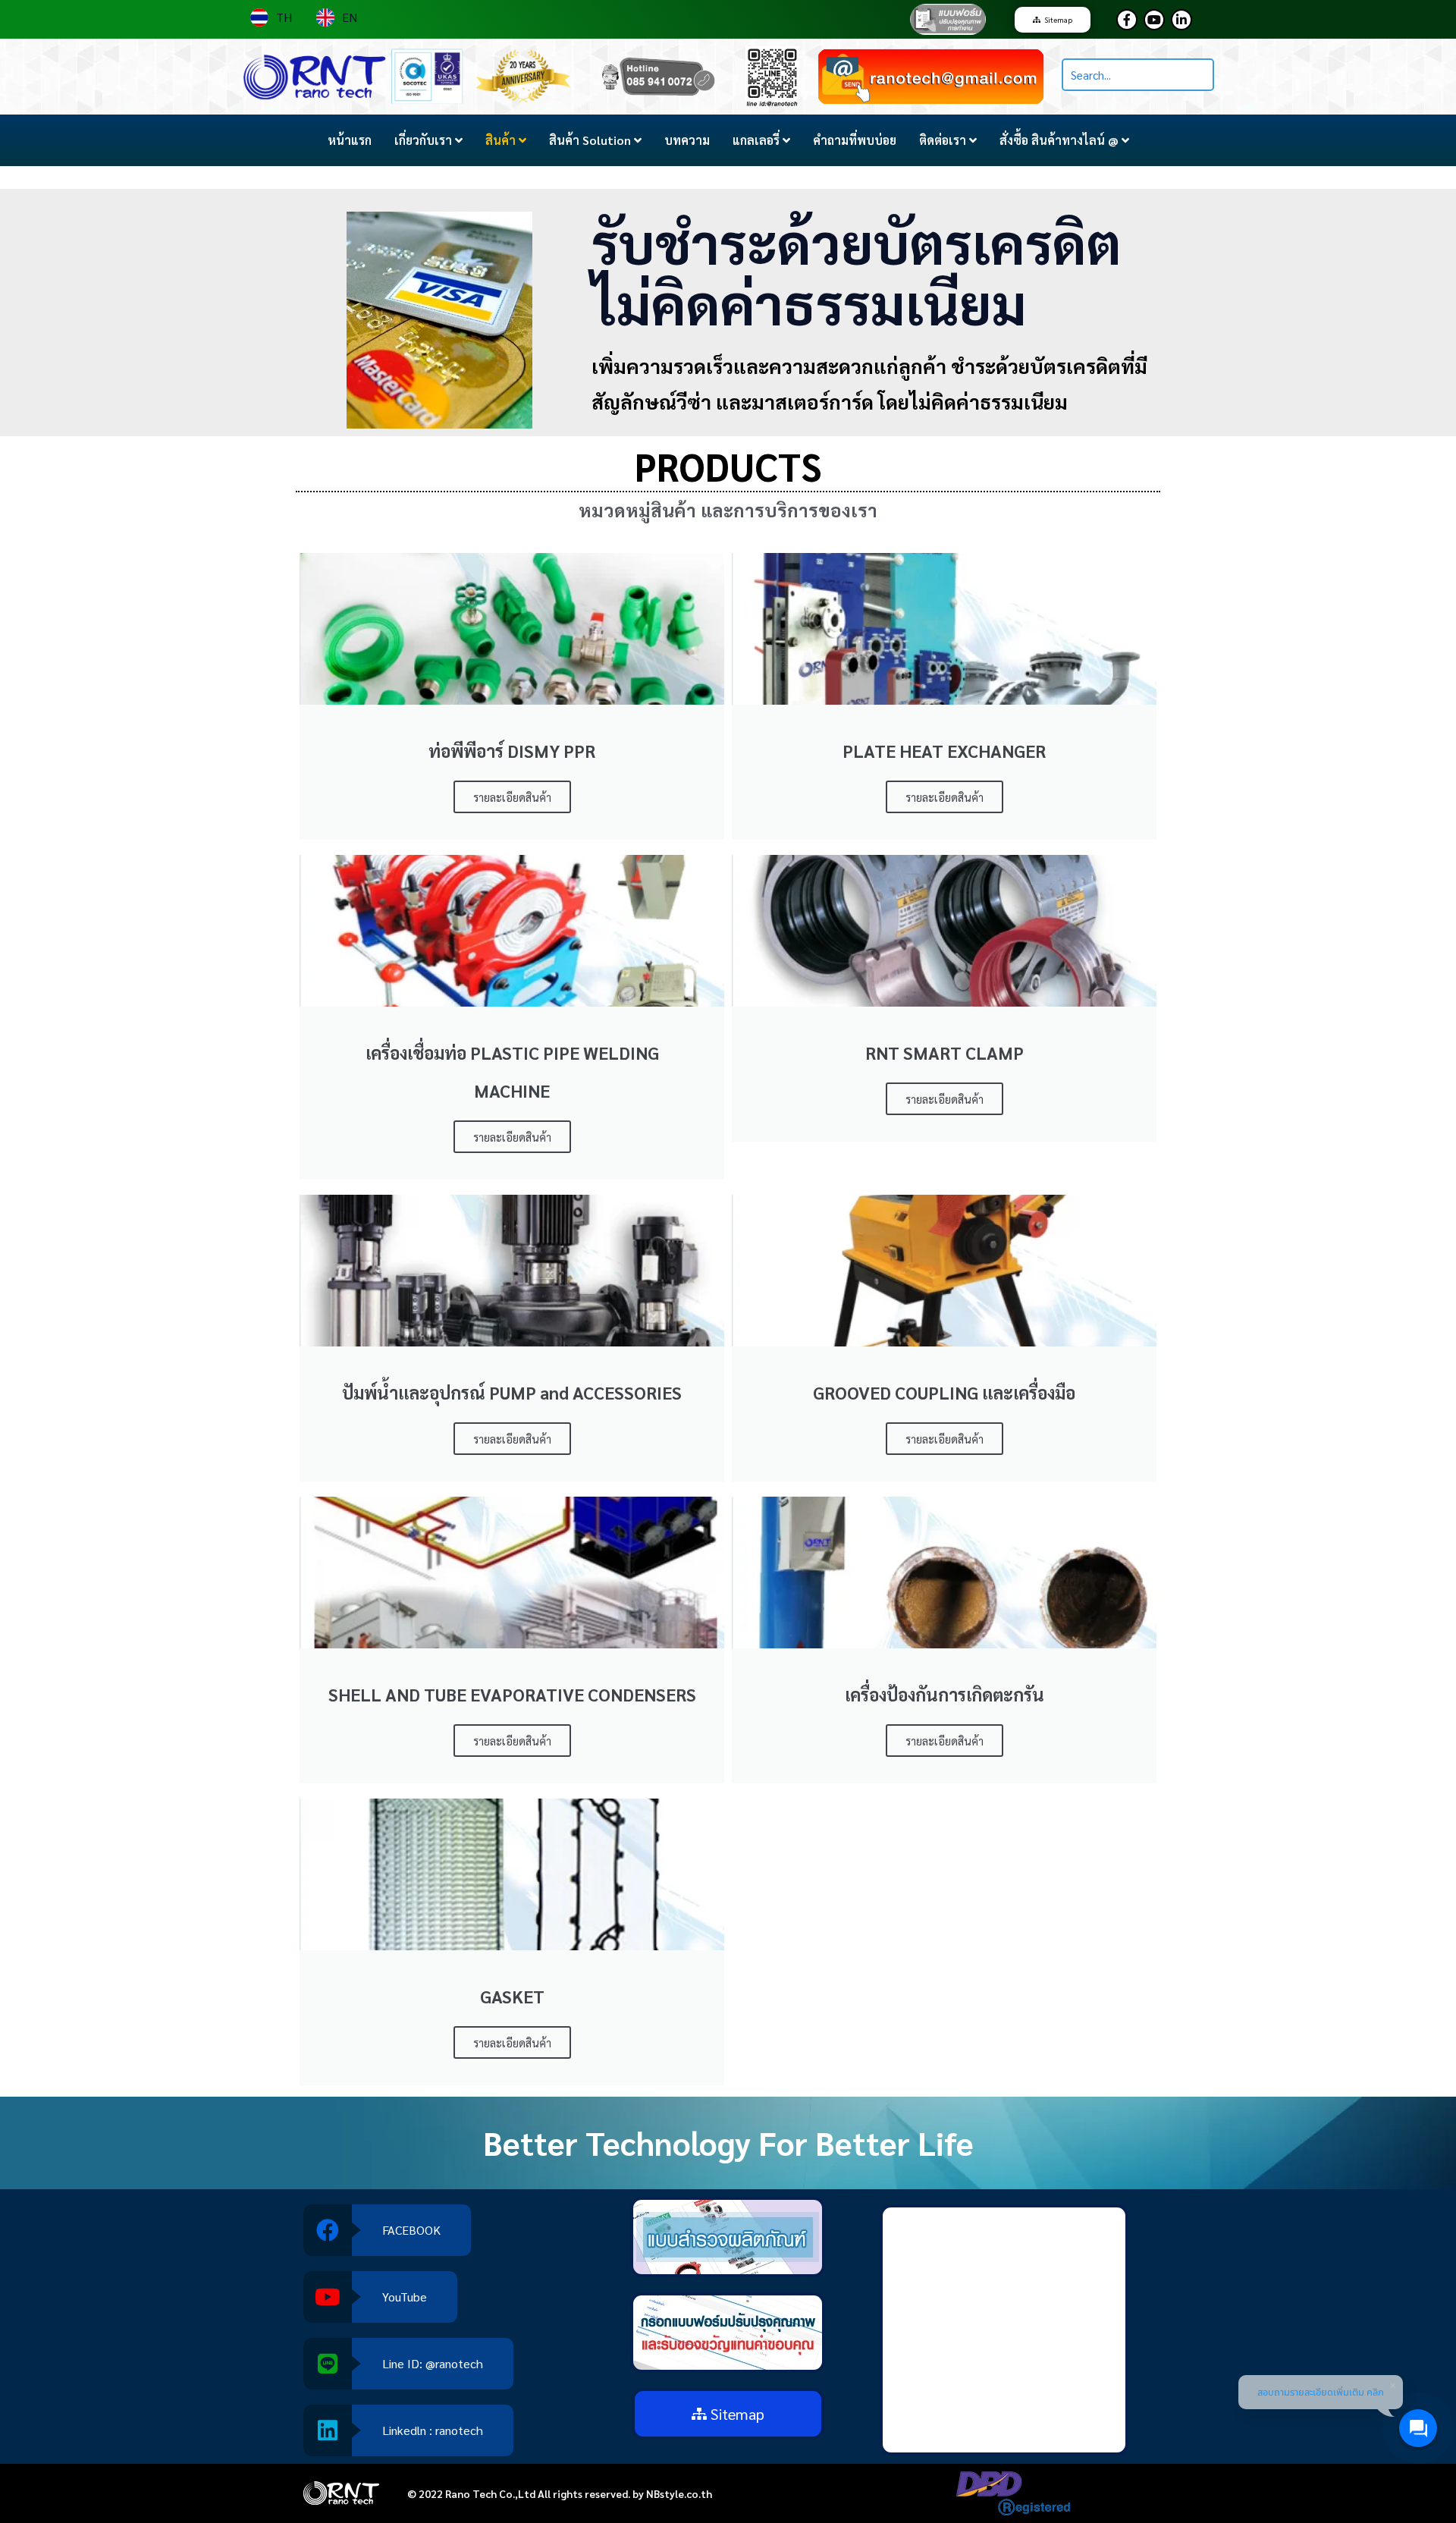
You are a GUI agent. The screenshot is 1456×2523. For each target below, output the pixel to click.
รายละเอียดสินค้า (512, 797)
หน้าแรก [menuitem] (350, 140)
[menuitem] (428, 140)
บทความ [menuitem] (687, 140)
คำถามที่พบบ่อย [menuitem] (855, 140)
